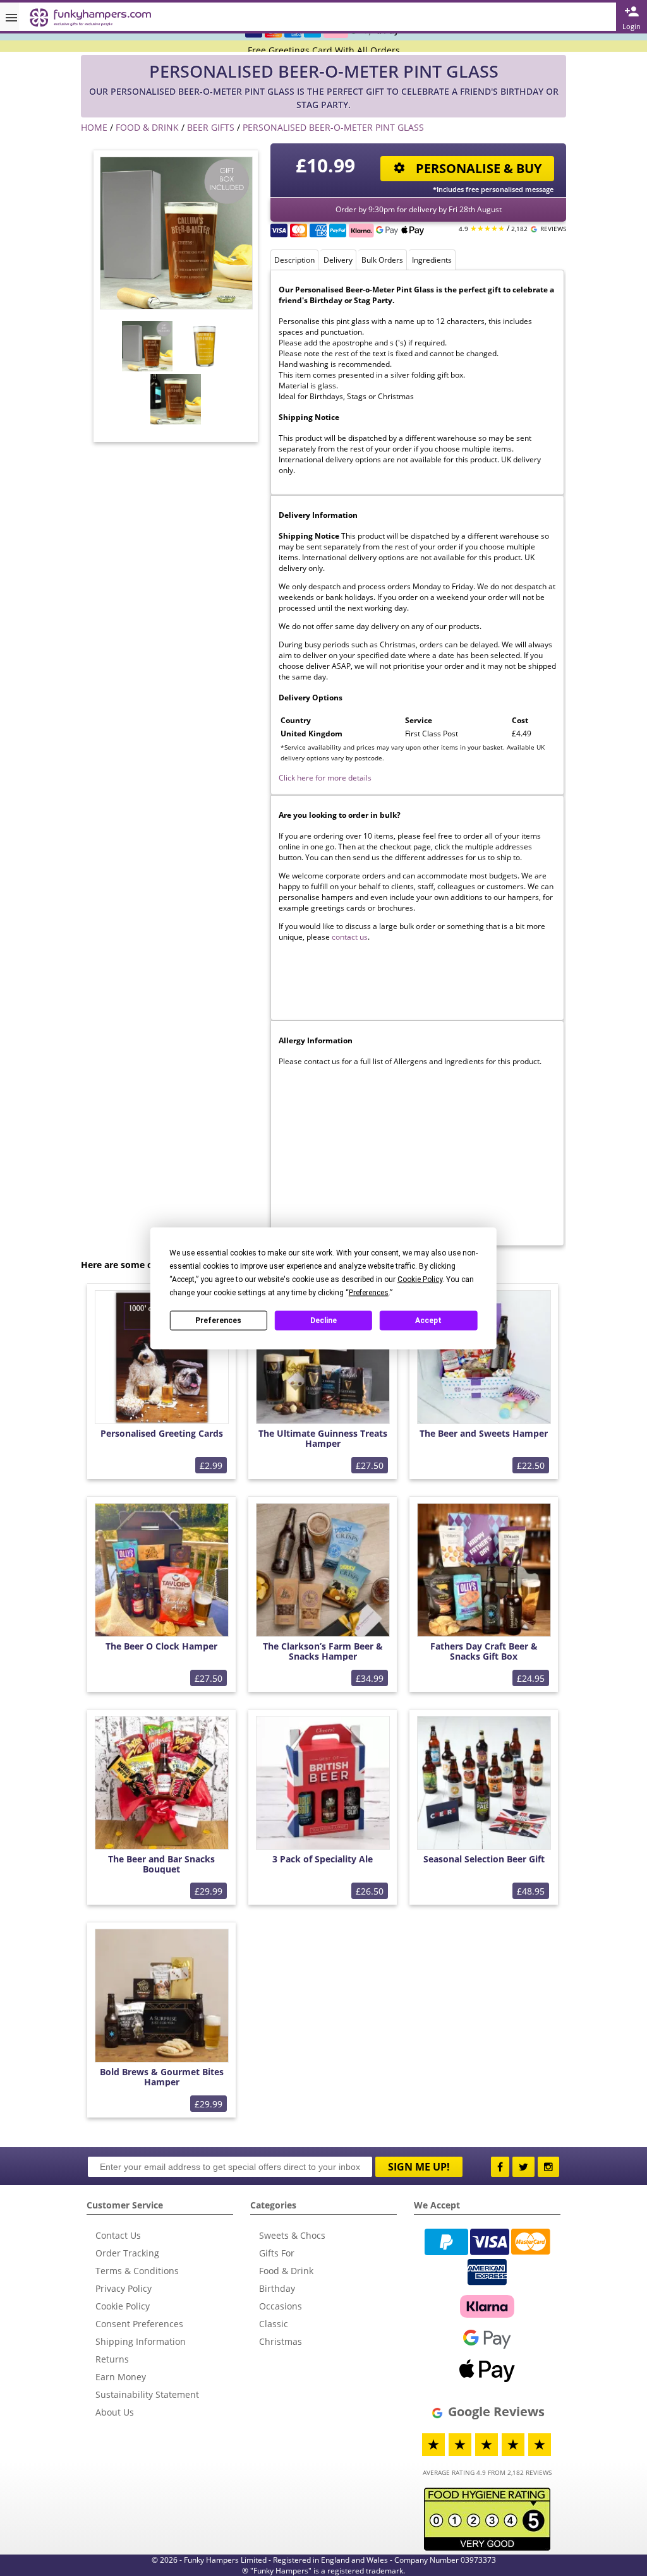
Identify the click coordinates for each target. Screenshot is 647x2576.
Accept (428, 1321)
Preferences (218, 1321)
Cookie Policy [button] (420, 1279)
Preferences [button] (369, 1292)
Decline (323, 1321)
